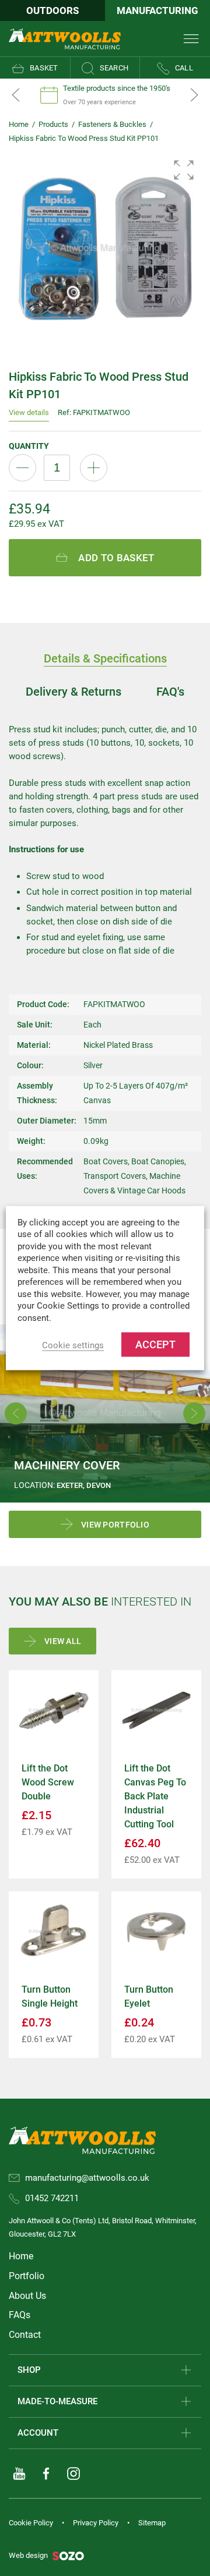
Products (53, 124)
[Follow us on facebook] (46, 2474)
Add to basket (116, 558)
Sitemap (152, 2523)
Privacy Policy (96, 2523)
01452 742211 (52, 2198)
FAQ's (170, 692)
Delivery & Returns (73, 692)
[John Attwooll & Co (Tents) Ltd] (65, 38)
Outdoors (52, 10)
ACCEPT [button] (155, 1344)
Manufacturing (157, 10)
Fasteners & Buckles (112, 124)
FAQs (20, 2315)
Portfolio (27, 2276)
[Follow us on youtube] (19, 2474)
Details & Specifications (105, 658)
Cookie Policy (31, 2523)
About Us (27, 2296)
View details (29, 412)
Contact (25, 2335)
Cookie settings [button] (73, 1345)
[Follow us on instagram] (73, 2474)
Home (19, 124)
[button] (184, 170)
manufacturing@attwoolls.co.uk (87, 2178)
